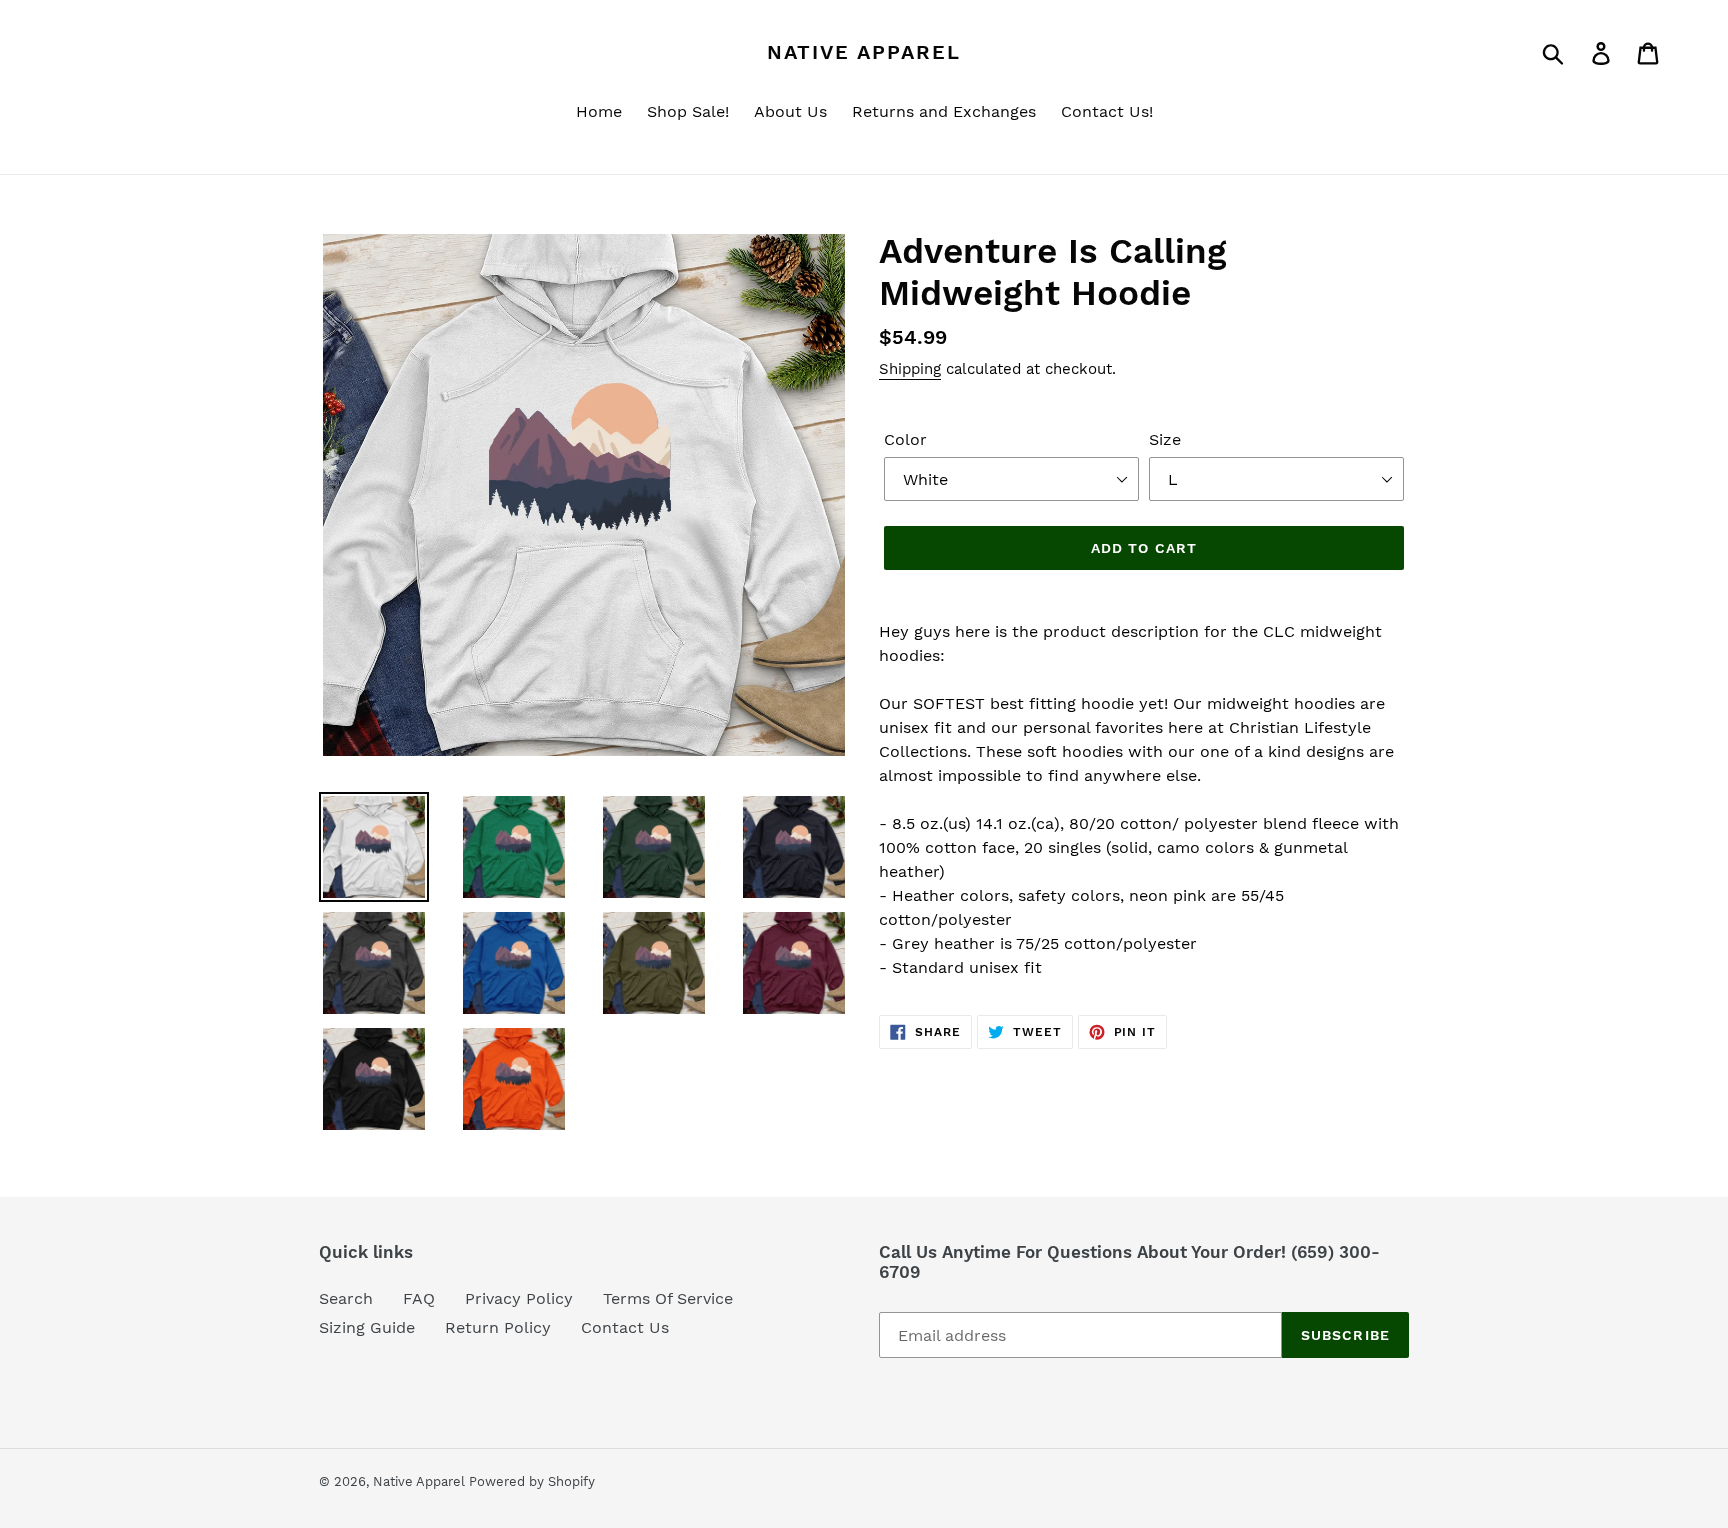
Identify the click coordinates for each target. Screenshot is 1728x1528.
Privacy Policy (519, 1298)
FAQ (419, 1298)
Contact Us (625, 1327)
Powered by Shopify (532, 1481)
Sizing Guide (367, 1327)
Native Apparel (864, 52)
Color (905, 439)
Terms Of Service (668, 1298)
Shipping (910, 369)
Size (1165, 439)
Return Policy (498, 1327)
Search (346, 1298)
